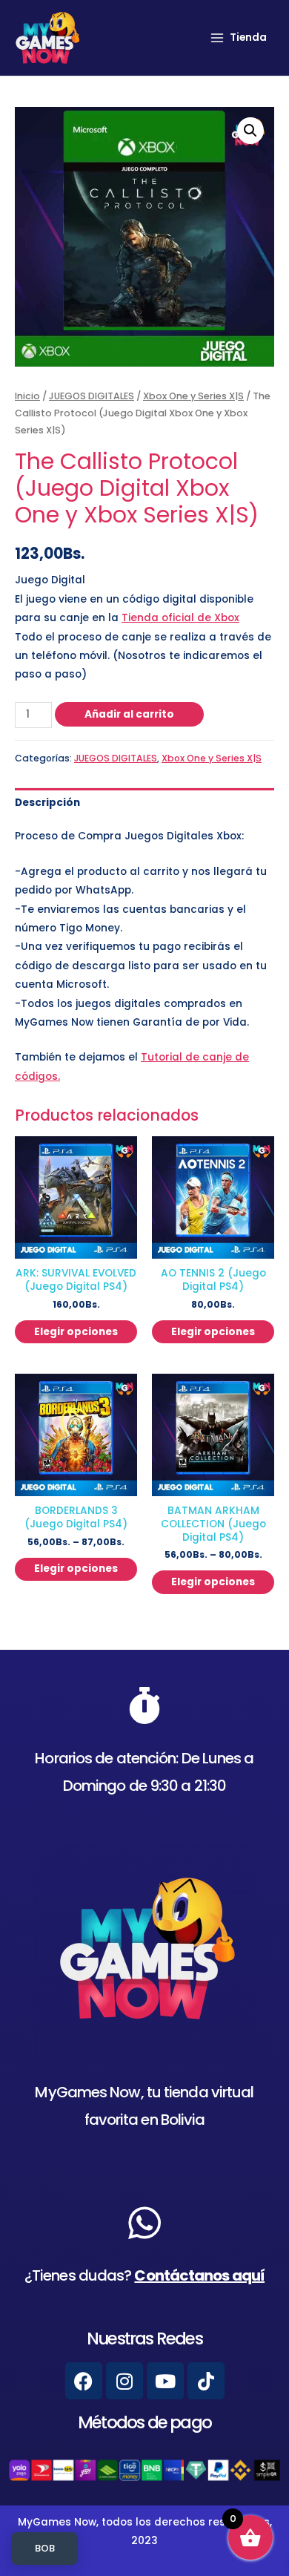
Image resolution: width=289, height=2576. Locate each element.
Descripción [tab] (47, 803)
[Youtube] (165, 2381)
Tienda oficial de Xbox (180, 618)
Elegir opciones (76, 1332)
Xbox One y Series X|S (193, 396)
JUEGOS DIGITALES (92, 396)
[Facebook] (84, 2381)
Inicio (27, 396)
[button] (250, 131)
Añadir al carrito (129, 714)
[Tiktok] (206, 2381)
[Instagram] (124, 2381)
